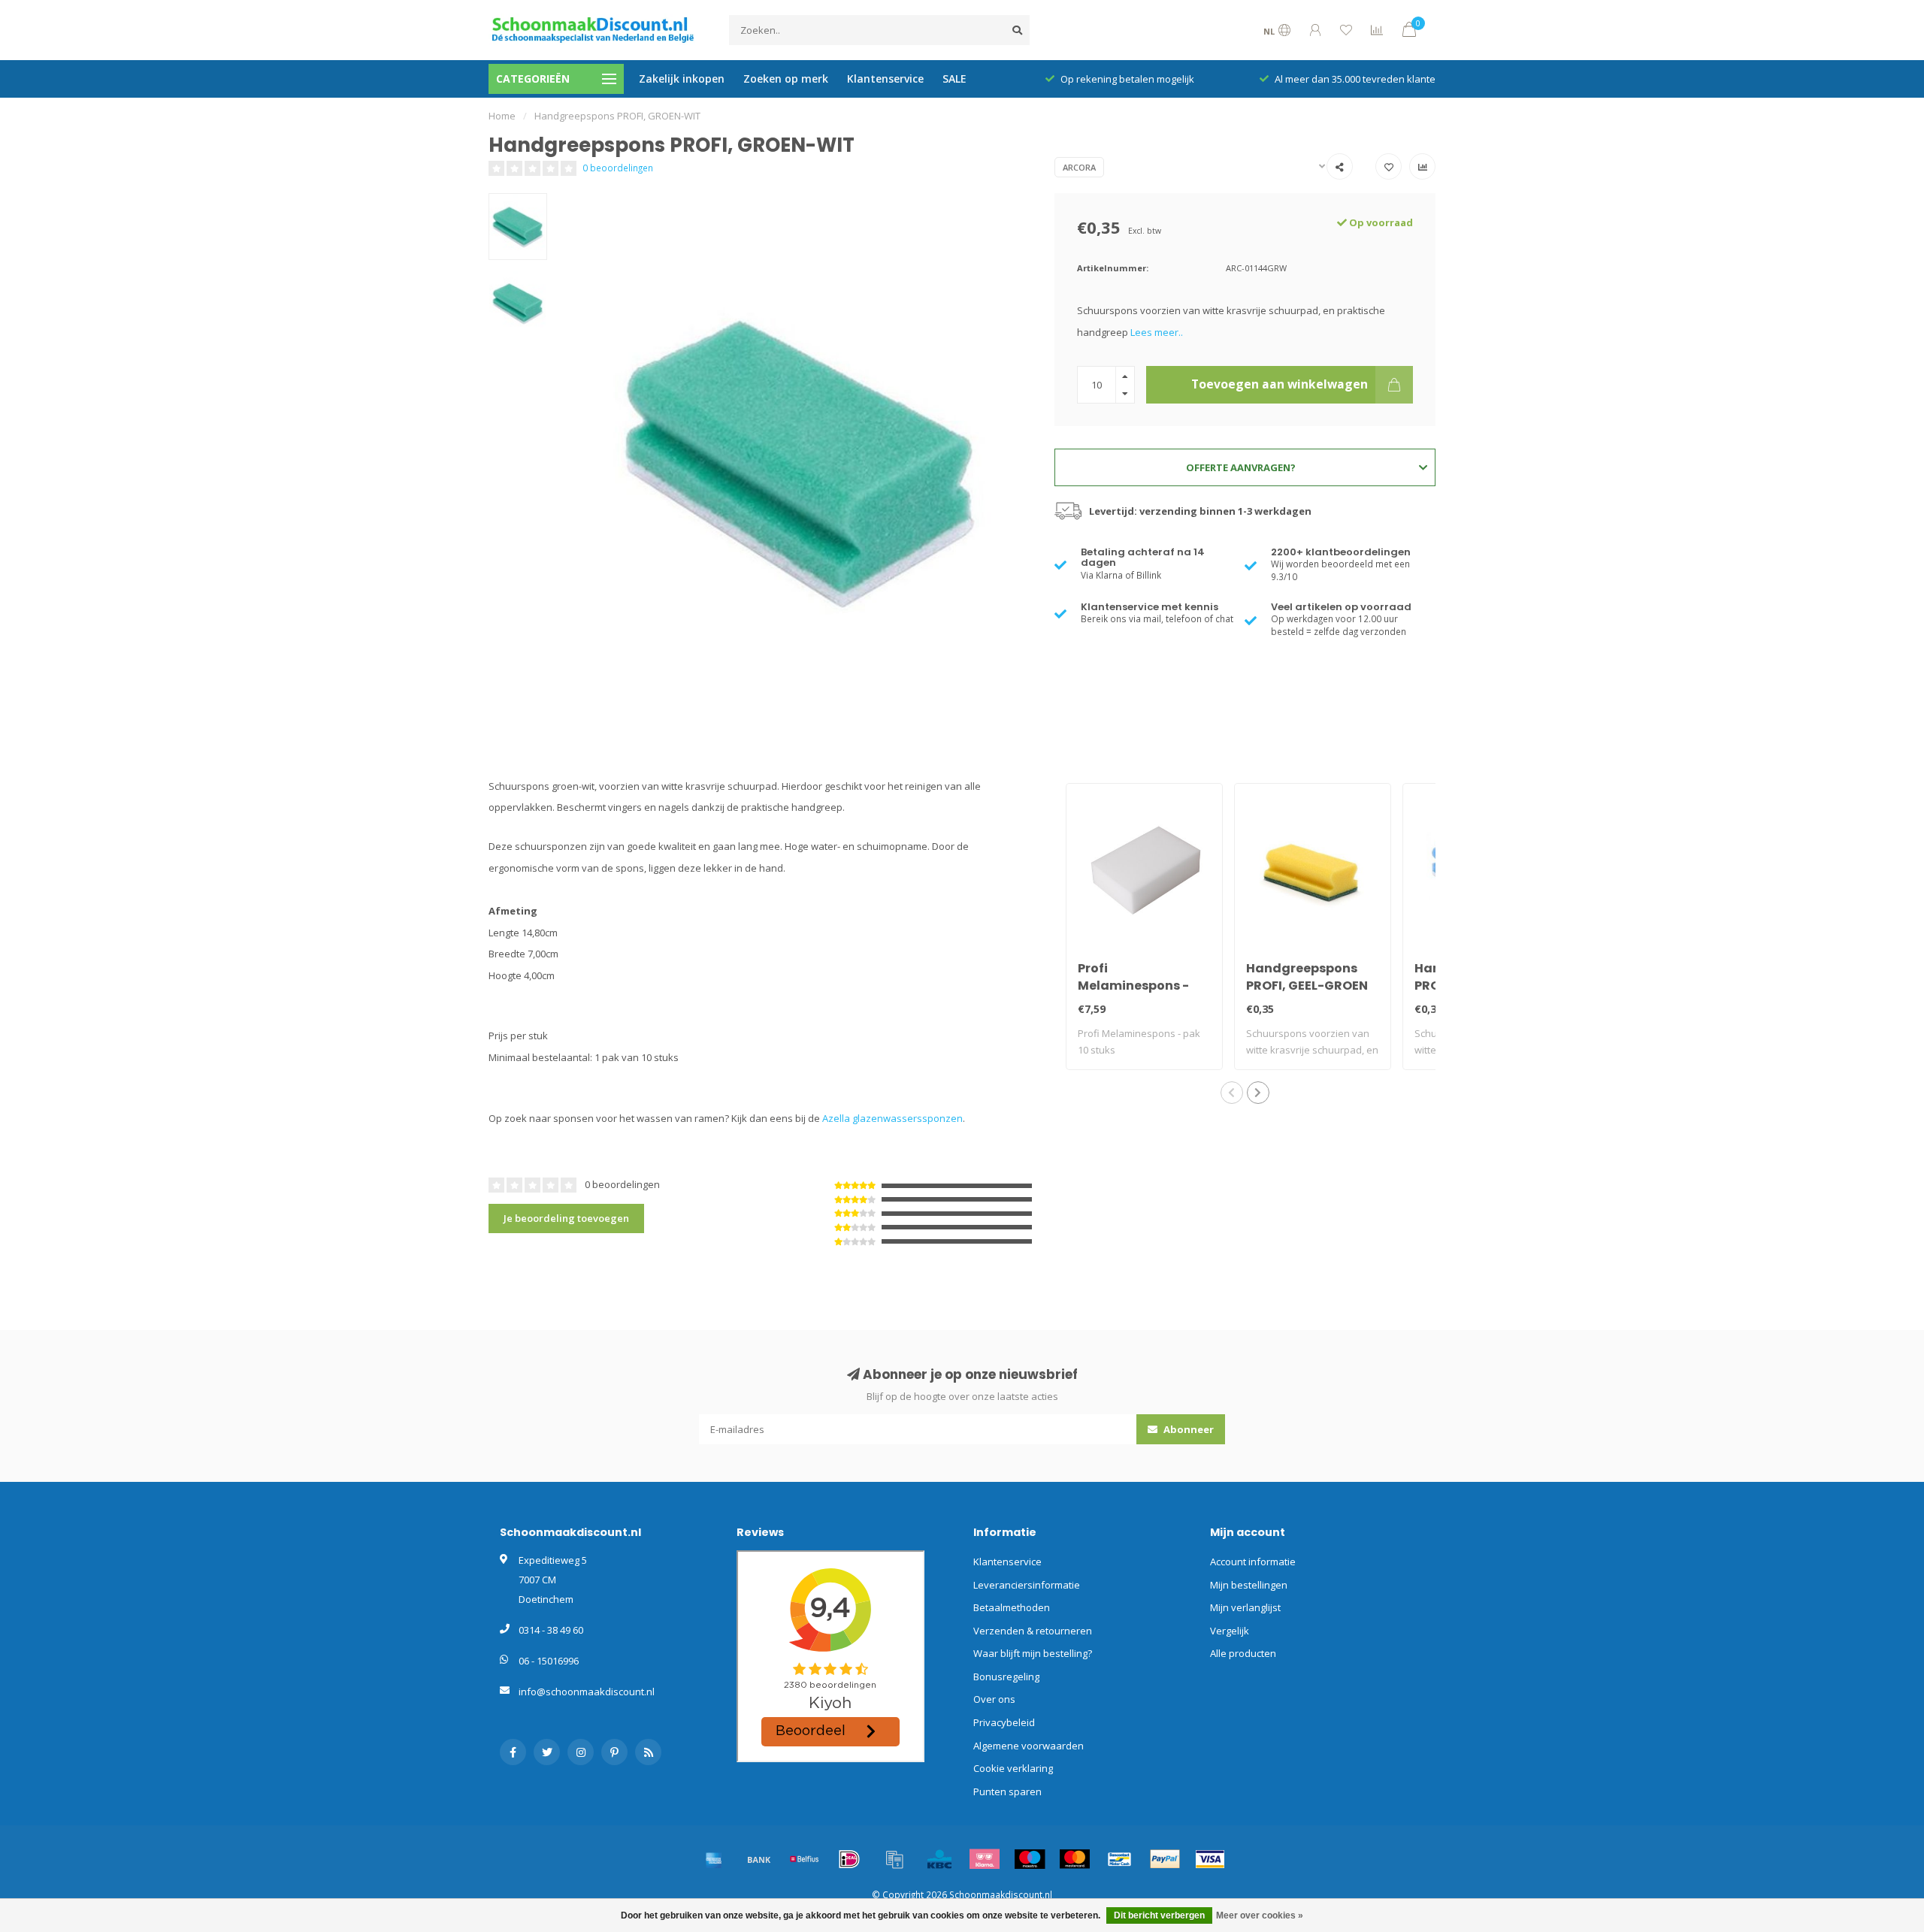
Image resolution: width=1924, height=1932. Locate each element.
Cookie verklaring (1013, 1768)
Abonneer (1187, 1429)
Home (502, 116)
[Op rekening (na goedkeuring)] (894, 1859)
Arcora (1079, 167)
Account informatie (1253, 1562)
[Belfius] (804, 1859)
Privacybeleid (1004, 1722)
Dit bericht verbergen (1159, 1915)
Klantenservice (885, 79)
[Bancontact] (1120, 1859)
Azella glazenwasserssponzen (892, 1118)
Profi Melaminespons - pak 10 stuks (1133, 986)
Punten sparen (1007, 1791)
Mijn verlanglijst (1245, 1607)
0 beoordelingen (618, 168)
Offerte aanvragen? (1241, 467)
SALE (954, 79)
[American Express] (714, 1859)
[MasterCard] (1075, 1859)
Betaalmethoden (1012, 1607)
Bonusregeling (1006, 1677)
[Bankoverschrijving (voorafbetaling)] (759, 1859)
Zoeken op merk (786, 79)
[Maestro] (1030, 1859)
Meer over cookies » (1260, 1915)
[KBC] (939, 1859)
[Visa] (1210, 1859)
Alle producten (1243, 1653)
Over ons (994, 1699)
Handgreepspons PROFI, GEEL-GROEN (1307, 977)
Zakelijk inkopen (682, 79)
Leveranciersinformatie (1027, 1585)
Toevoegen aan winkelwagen (1280, 384)
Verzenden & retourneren (1033, 1631)
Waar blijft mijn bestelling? (1033, 1653)
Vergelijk (1230, 1631)
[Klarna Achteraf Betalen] (985, 1859)
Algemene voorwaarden (1029, 1746)
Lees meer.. (1157, 332)
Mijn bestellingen (1249, 1585)
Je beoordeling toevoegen (566, 1218)
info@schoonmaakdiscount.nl (587, 1692)
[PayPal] (1165, 1859)
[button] (1232, 1093)
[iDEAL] (849, 1859)
